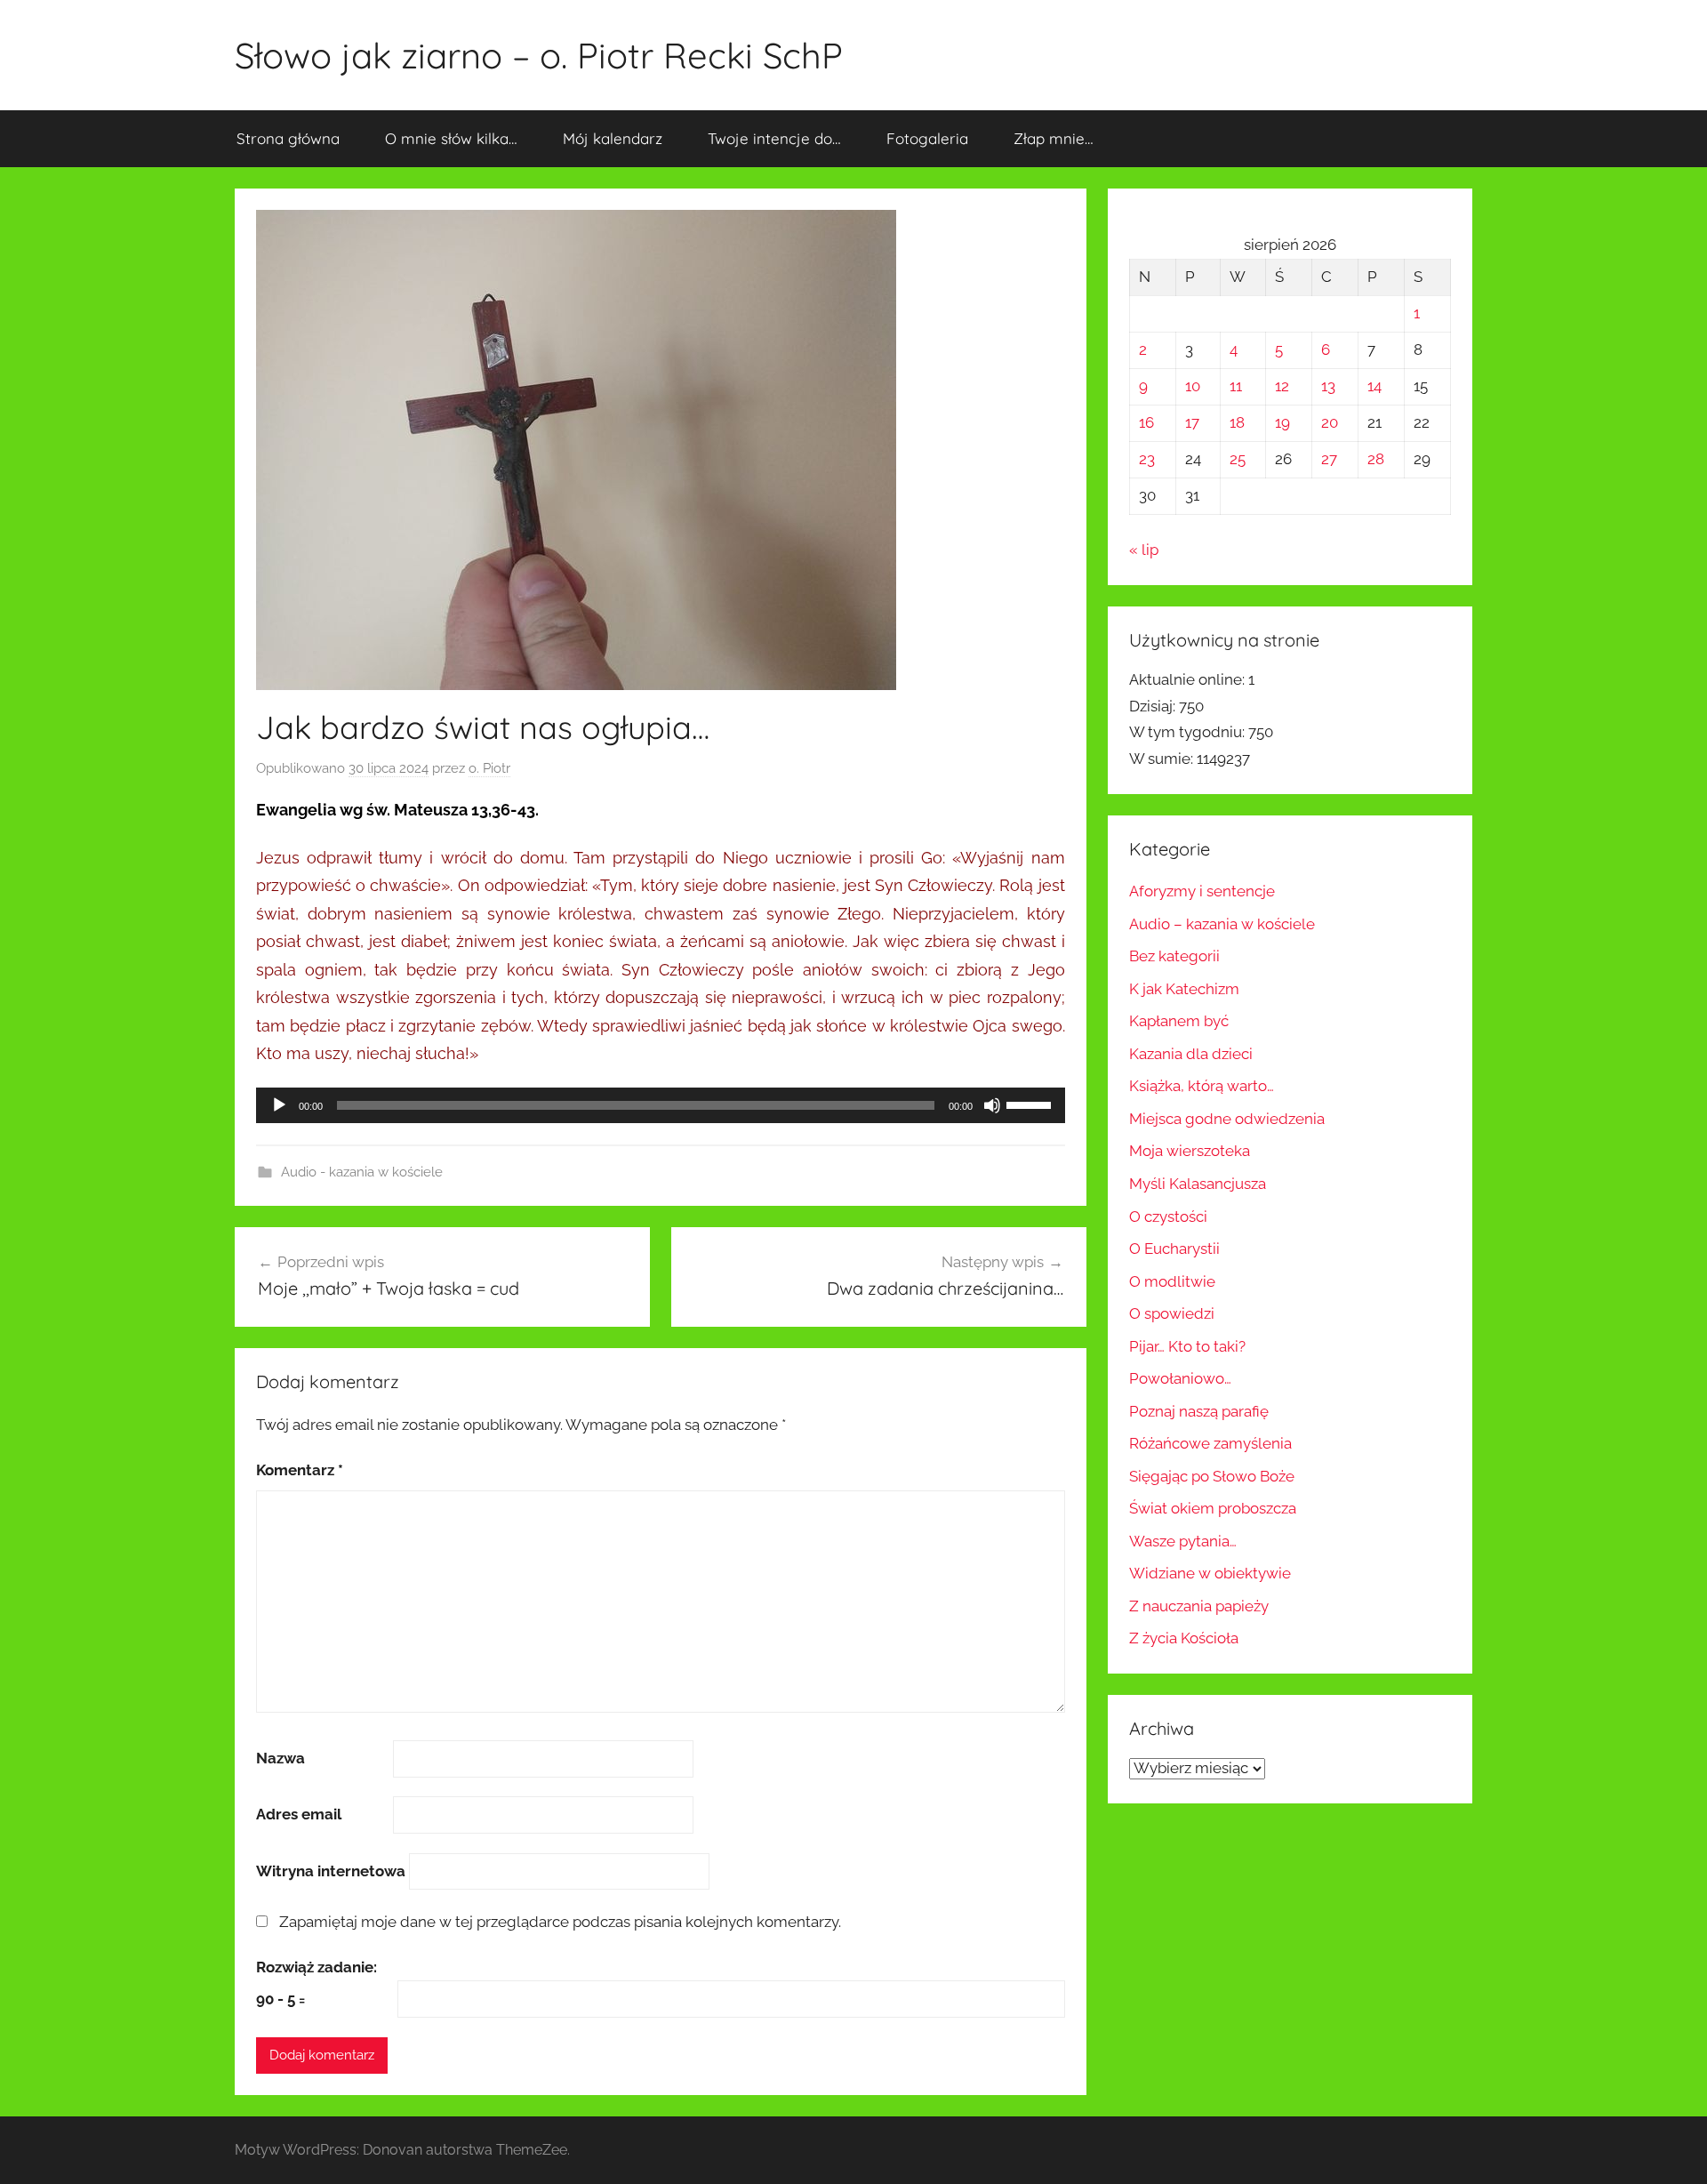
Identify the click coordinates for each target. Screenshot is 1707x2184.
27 (1329, 459)
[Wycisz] (992, 1105)
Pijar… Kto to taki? (1187, 1346)
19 (1282, 422)
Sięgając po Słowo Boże (1212, 1476)
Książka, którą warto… (1202, 1086)
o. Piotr (489, 768)
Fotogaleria (927, 138)
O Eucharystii (1174, 1249)
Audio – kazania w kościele (1222, 924)
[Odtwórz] (279, 1105)
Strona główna (288, 138)
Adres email (299, 1814)
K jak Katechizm (1184, 989)
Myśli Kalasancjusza (1198, 1184)
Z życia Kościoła (1184, 1638)
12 (1282, 386)
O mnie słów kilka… (451, 138)
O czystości (1168, 1216)
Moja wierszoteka (1190, 1151)
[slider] (1031, 1104)
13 (1328, 386)
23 (1147, 459)
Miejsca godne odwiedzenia (1227, 1119)
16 (1146, 422)
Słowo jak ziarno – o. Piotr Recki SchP (539, 55)
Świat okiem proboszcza (1213, 1508)
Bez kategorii (1174, 956)
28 (1376, 459)
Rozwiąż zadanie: (317, 1967)
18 (1237, 422)
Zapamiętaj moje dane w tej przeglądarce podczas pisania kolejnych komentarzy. (560, 1922)
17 (1192, 422)
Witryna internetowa (331, 1871)
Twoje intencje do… (774, 138)
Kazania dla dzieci (1191, 1054)
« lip (1144, 550)
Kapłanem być (1179, 1021)
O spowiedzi (1172, 1313)
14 (1374, 386)
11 (1236, 386)
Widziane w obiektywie (1210, 1573)
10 (1193, 386)
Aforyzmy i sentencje (1202, 891)
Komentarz (300, 1470)
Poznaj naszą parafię (1199, 1411)
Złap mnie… (1054, 138)
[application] (661, 1105)
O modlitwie (1172, 1281)
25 (1238, 459)
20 (1330, 422)
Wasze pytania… (1183, 1541)
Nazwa (280, 1758)
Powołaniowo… (1180, 1378)
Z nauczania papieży (1199, 1606)
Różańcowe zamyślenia (1210, 1443)
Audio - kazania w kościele (362, 1172)
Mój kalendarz (613, 138)
